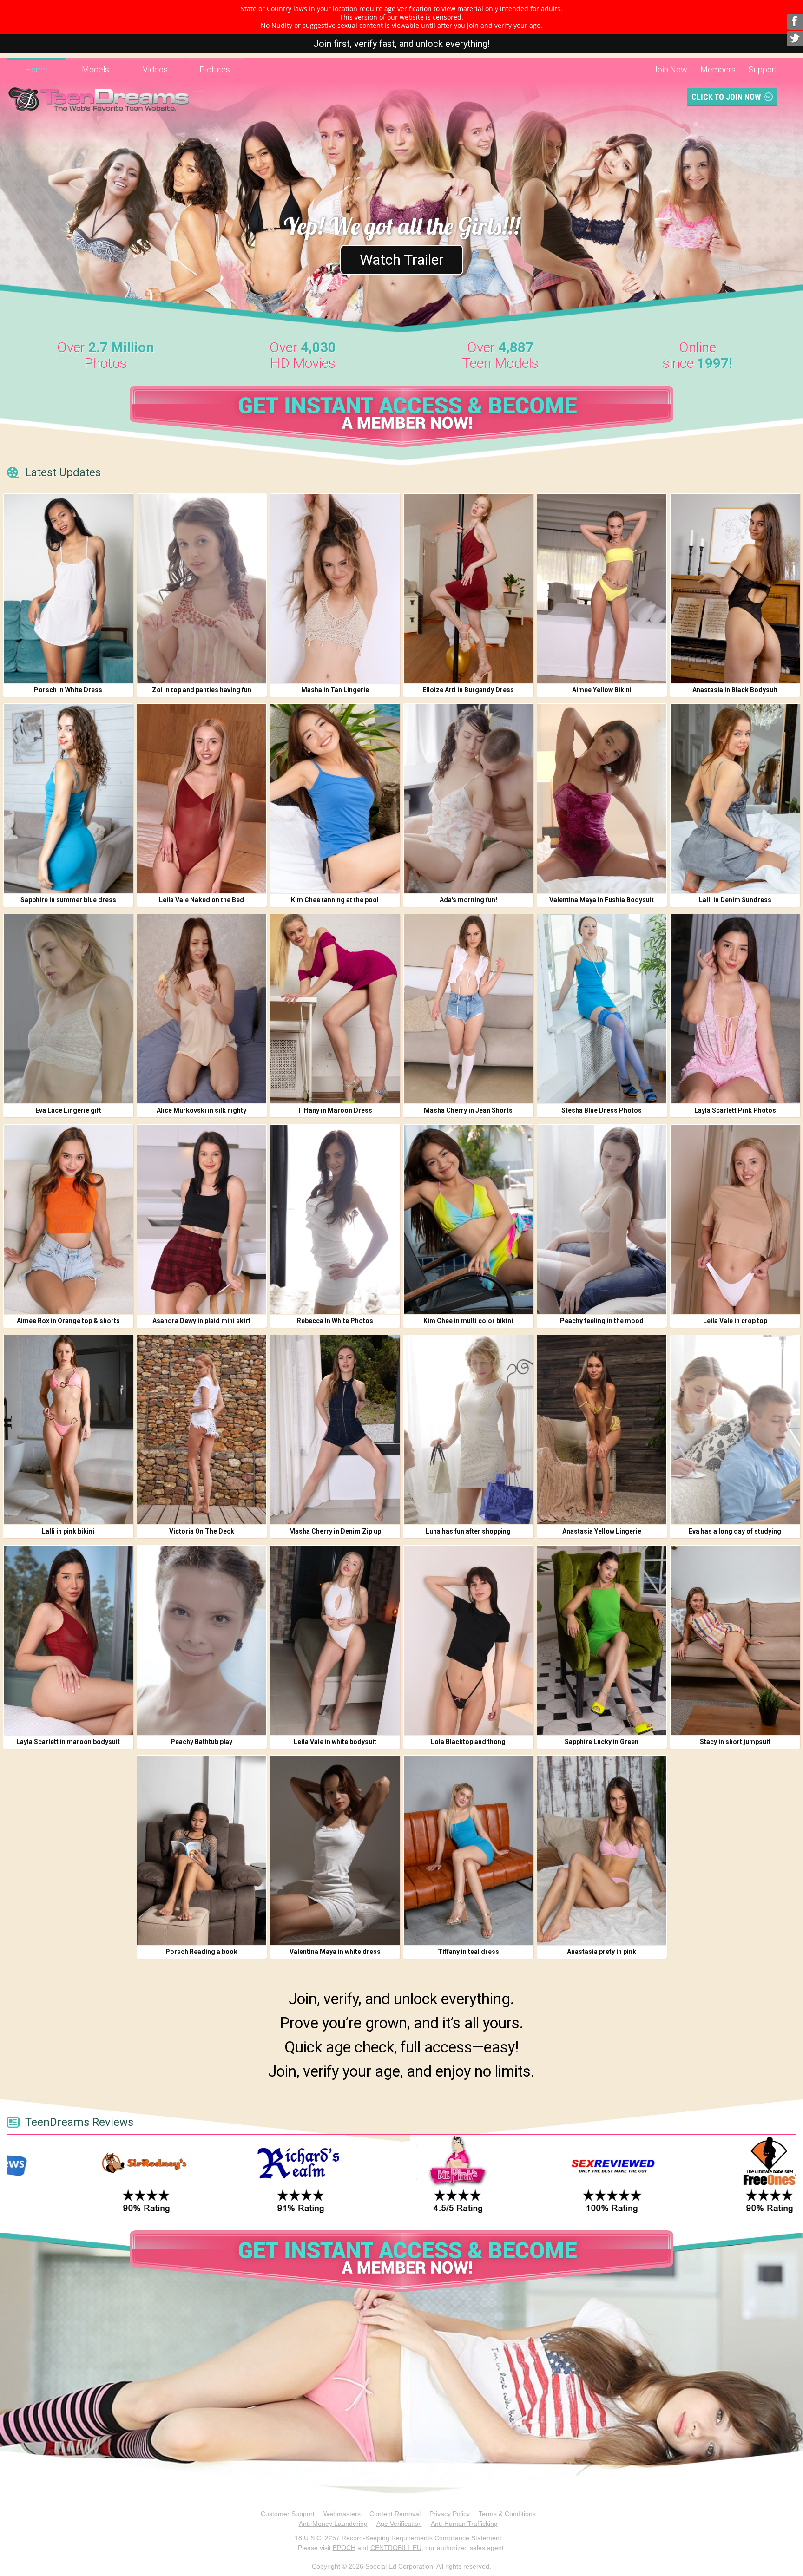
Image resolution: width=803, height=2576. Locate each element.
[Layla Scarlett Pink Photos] (735, 1009)
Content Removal (395, 2514)
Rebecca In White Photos (335, 1321)
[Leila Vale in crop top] (735, 1219)
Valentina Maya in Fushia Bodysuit (602, 900)
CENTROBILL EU (396, 2548)
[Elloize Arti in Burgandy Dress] (468, 588)
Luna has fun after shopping (468, 1531)
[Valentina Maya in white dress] (335, 1850)
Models (95, 69)
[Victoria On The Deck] (202, 1430)
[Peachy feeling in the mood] (602, 1219)
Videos (155, 69)
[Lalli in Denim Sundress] (735, 798)
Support (763, 69)
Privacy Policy (450, 2514)
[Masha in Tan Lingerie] (335, 588)
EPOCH (344, 2548)
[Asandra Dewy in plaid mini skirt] (202, 1219)
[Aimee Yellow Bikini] (602, 588)
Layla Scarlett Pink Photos (735, 1110)
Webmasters (342, 2514)
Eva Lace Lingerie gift (68, 1110)
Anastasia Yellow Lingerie (602, 1531)
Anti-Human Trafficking (464, 2524)
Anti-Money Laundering (333, 2524)
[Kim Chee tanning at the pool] (335, 798)
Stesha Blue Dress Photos (602, 1110)
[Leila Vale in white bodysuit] (335, 1640)
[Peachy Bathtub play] (202, 1640)
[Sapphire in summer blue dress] (68, 798)
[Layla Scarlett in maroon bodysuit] (68, 1640)
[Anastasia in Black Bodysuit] (735, 588)
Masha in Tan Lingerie (335, 690)
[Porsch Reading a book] (202, 1850)
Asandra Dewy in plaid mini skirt (201, 1321)
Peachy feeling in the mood (602, 1321)
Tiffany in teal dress (468, 1952)
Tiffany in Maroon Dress (335, 1110)
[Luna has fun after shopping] (468, 1430)
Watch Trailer (402, 260)
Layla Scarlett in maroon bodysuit (68, 1742)
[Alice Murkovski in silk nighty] (202, 1009)
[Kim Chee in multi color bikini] (468, 1219)
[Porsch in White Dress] (68, 588)
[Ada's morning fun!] (468, 798)
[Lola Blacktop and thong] (468, 1640)
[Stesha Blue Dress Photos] (602, 1009)
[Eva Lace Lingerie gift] (68, 1009)
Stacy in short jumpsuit (735, 1742)
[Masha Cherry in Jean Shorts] (468, 1009)
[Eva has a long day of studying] (735, 1430)
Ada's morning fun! (468, 900)
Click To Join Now (726, 97)
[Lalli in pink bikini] (68, 1430)
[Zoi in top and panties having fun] (202, 588)
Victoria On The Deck (202, 1531)
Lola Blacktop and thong (468, 1742)
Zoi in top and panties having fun (202, 690)
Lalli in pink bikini (68, 1531)
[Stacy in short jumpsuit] (735, 1640)
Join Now (670, 69)
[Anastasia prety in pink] (602, 1850)
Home (36, 69)
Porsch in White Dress (68, 690)
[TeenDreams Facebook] (795, 22)
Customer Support (288, 2514)
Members (718, 69)
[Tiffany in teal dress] (468, 1850)
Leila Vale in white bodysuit (335, 1742)
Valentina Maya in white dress (335, 1952)
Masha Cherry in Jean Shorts (468, 1110)
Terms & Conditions (507, 2514)
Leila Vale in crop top (735, 1321)
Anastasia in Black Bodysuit (735, 690)
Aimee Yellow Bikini (602, 690)
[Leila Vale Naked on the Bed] (202, 798)
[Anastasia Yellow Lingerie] (602, 1430)
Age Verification (399, 2524)
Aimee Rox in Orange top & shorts (68, 1321)
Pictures (215, 69)
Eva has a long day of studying (735, 1531)
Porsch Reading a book (201, 1952)
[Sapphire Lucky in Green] (602, 1640)
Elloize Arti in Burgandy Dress (468, 690)
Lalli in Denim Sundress (735, 900)
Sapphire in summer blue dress (68, 900)
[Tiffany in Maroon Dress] (335, 1009)
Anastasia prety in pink (602, 1952)
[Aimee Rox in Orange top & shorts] (68, 1219)
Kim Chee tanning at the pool (335, 900)
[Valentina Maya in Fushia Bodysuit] (602, 798)
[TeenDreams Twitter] (795, 39)
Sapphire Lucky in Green (602, 1742)
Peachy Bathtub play (201, 1742)
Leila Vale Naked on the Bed (201, 900)
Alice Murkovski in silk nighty (201, 1110)
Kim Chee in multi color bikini (468, 1321)
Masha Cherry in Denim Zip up (335, 1531)
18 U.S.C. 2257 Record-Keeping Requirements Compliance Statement (398, 2538)
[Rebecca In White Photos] (335, 1219)
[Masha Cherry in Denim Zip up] (335, 1430)
